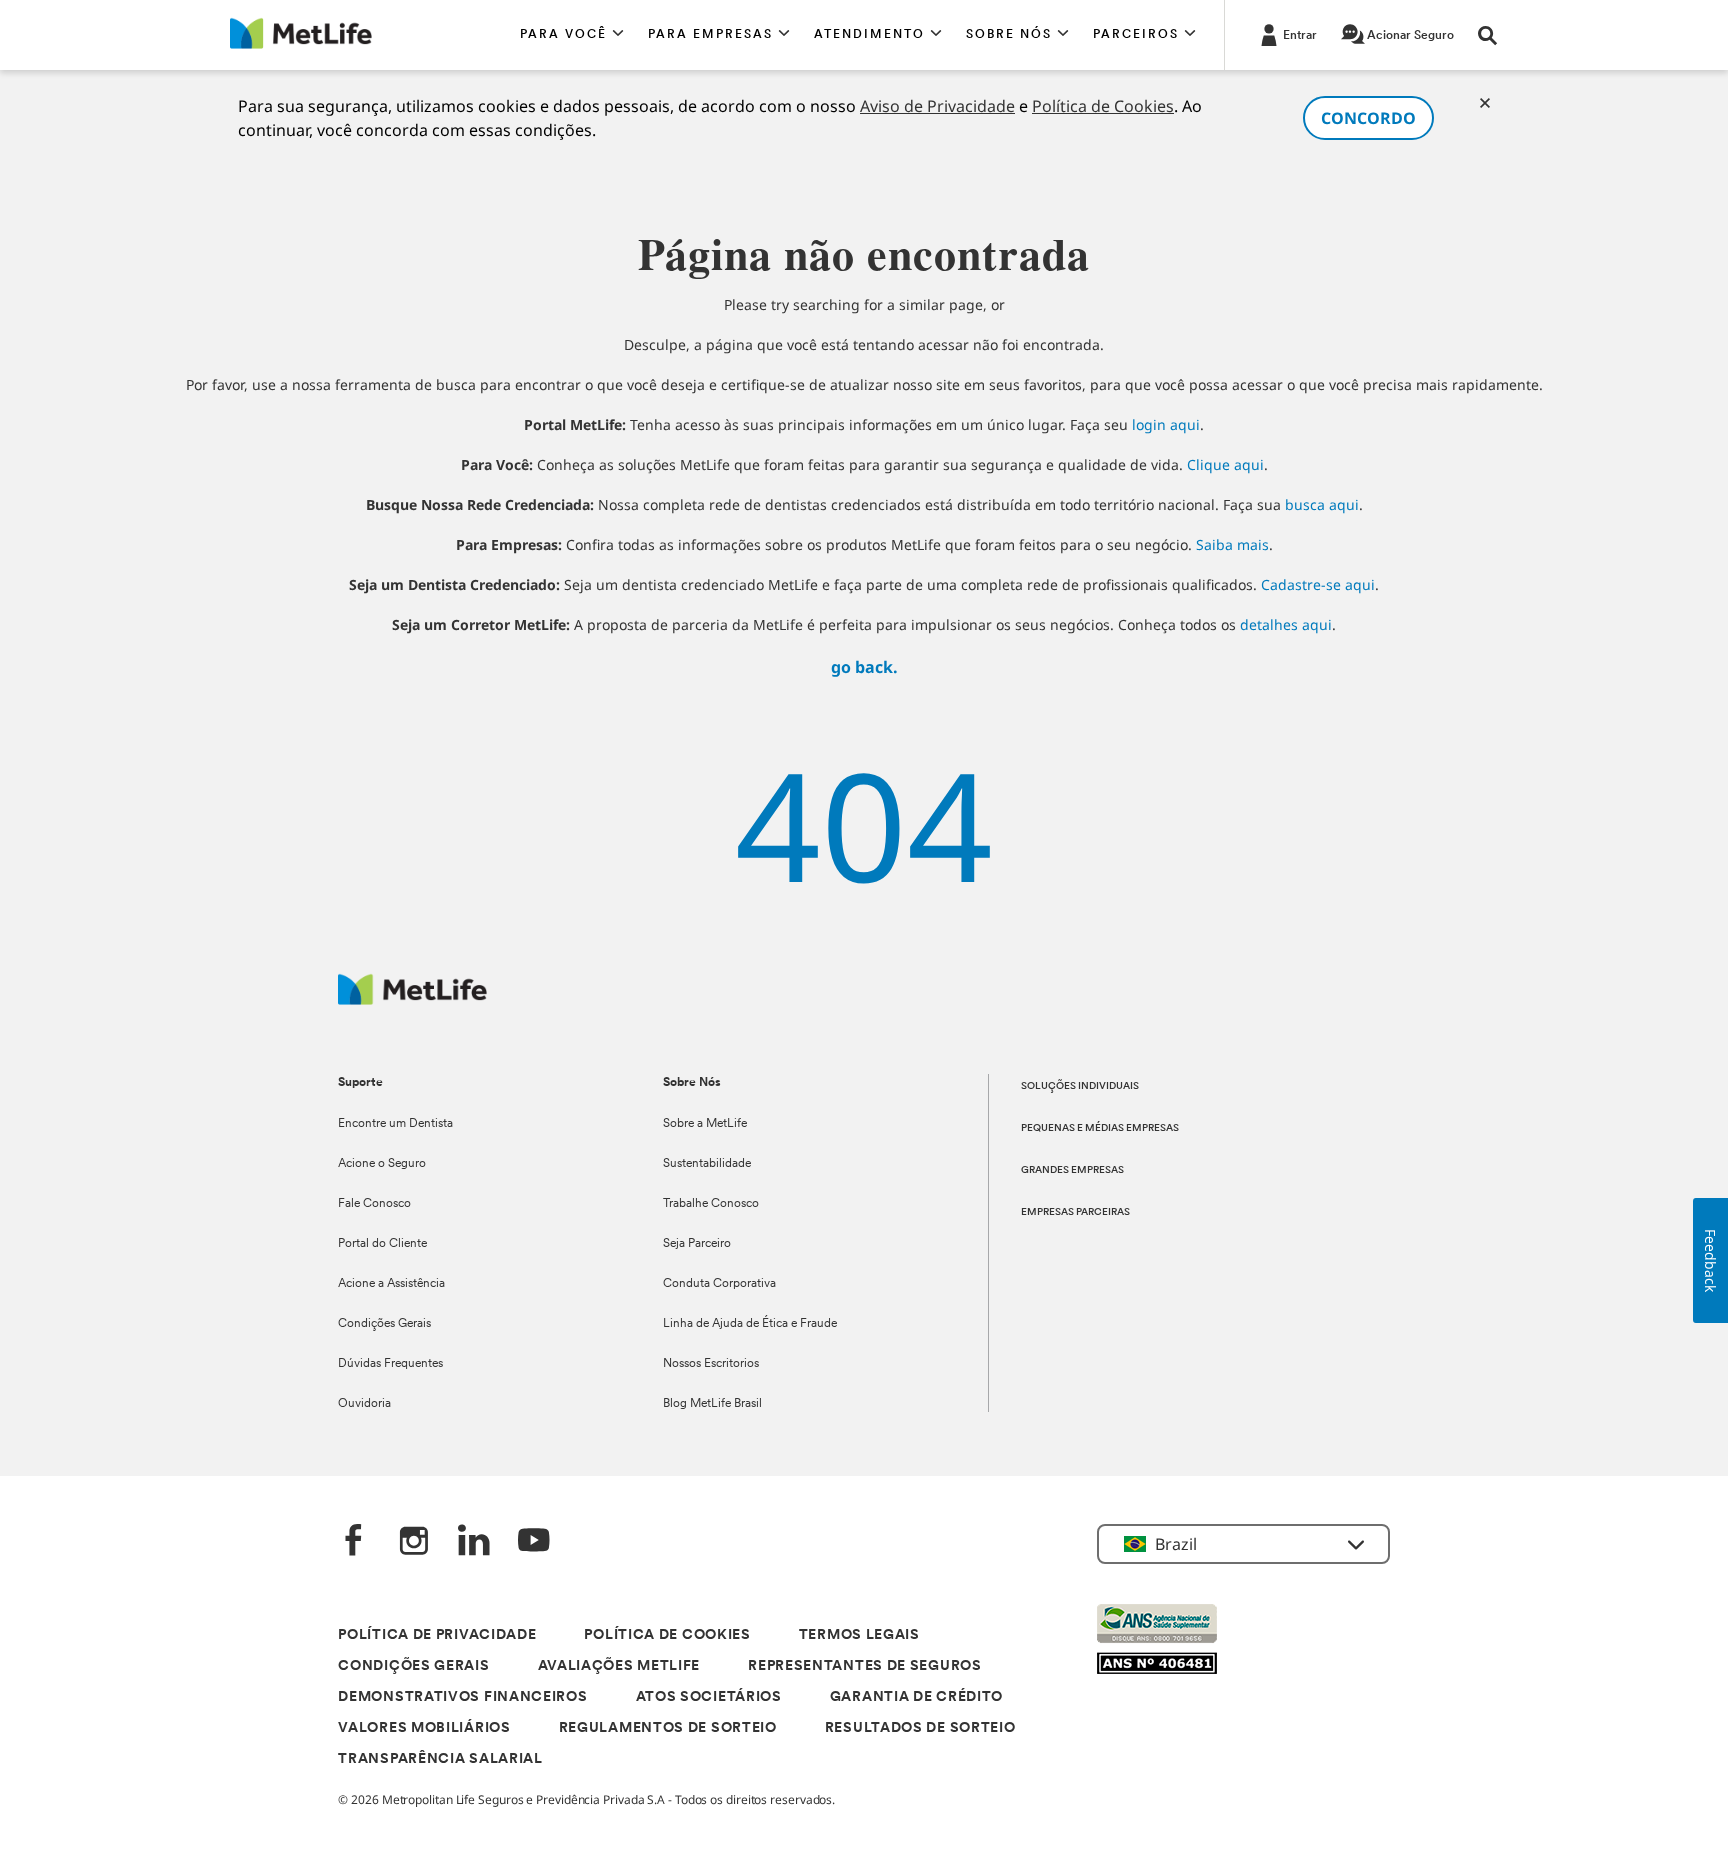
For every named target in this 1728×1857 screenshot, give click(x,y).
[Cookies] (1485, 103)
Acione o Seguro (382, 1164)
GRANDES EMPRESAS (1072, 1170)
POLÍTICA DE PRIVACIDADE (437, 1635)
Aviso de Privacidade (937, 106)
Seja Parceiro (697, 1244)
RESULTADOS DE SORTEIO (920, 1728)
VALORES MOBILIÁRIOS (424, 1728)
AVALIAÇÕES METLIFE (619, 1666)
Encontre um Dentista (395, 1124)
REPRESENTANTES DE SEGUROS (865, 1666)
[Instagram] (414, 1542)
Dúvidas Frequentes (390, 1364)
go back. (864, 667)
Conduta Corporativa (719, 1284)
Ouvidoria (364, 1404)
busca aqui (1322, 504)
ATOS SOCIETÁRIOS (709, 1697)
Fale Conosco (374, 1204)
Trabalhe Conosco (711, 1204)
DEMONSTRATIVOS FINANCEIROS (462, 1697)
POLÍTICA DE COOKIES (667, 1635)
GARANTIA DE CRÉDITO (916, 1697)
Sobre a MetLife (705, 1124)
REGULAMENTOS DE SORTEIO (668, 1728)
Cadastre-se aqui (1318, 584)
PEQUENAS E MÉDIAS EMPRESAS (1100, 1128)
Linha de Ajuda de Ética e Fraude (750, 1324)
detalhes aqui (1286, 624)
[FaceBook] (354, 1542)
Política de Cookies (1103, 106)
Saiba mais (1232, 544)
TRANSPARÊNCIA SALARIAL (440, 1759)
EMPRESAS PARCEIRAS (1075, 1212)
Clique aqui (1225, 464)
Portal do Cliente (382, 1244)
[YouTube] (534, 1542)
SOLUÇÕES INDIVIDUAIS (1080, 1086)
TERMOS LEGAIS (859, 1635)
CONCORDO (1368, 118)
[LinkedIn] (474, 1542)
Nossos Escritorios (711, 1364)
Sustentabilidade (707, 1164)
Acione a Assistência (391, 1284)
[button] (572, 35)
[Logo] (412, 999)
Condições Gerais (384, 1324)
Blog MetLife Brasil (712, 1404)
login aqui (1166, 424)
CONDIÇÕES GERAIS (413, 1666)
